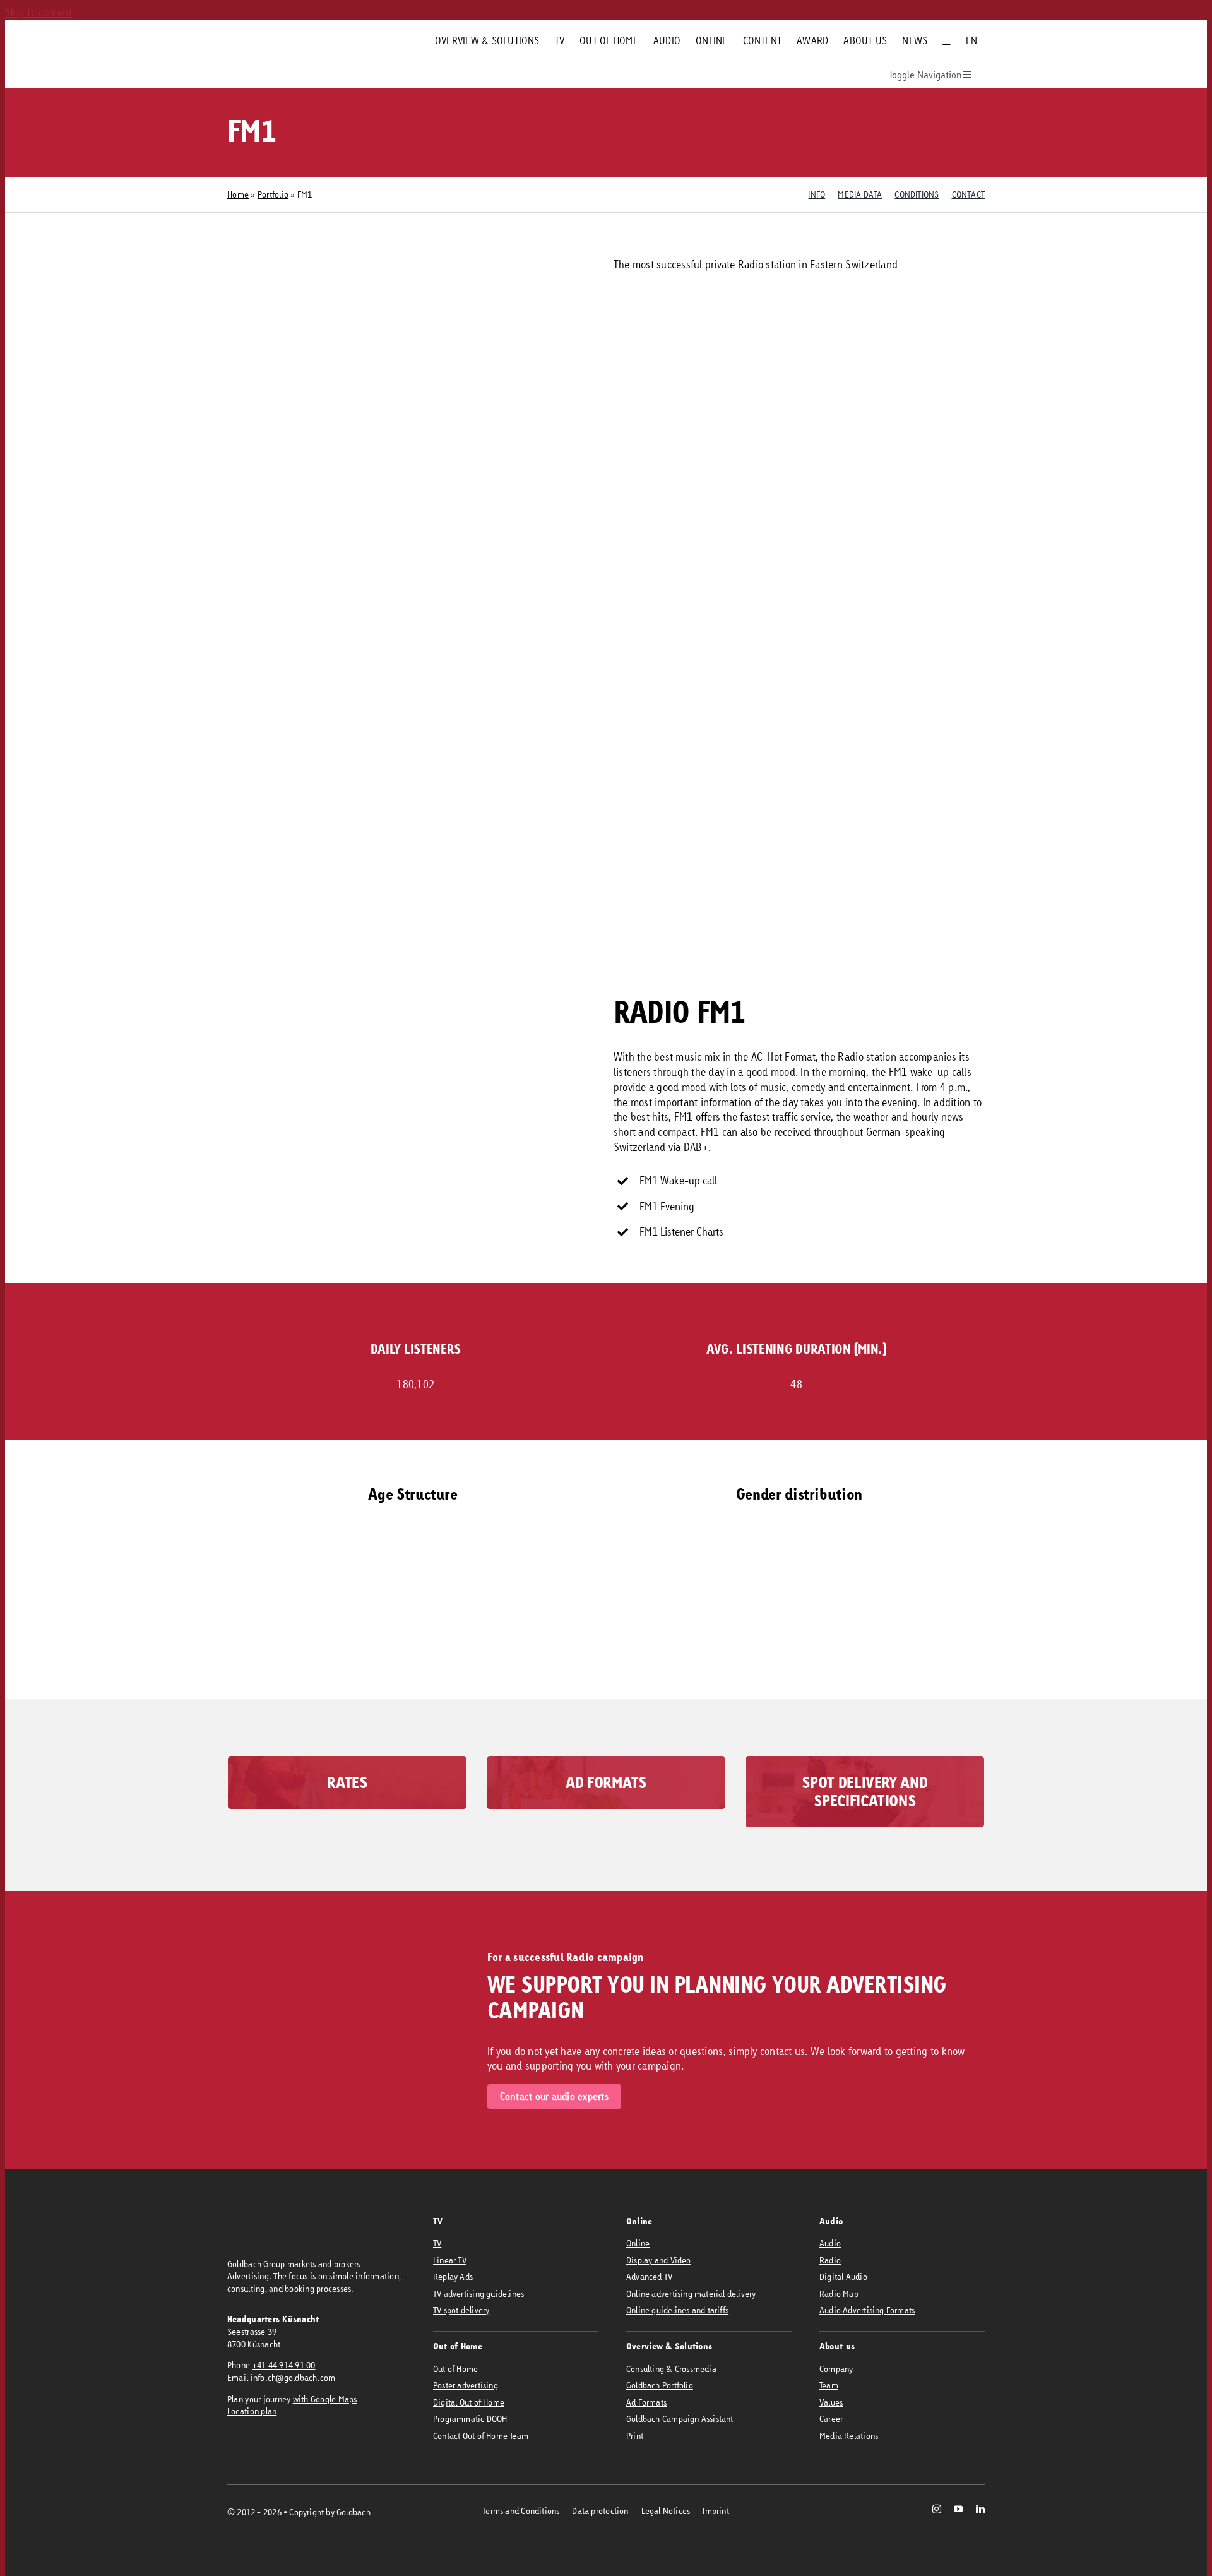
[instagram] (937, 2509)
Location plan (252, 2411)
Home (238, 194)
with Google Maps (325, 2399)
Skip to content (39, 12)
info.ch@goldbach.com (293, 2377)
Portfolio (273, 194)
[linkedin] (980, 2509)
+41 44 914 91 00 (284, 2365)
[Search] (946, 40)
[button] (511, 1660)
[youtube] (958, 2509)
